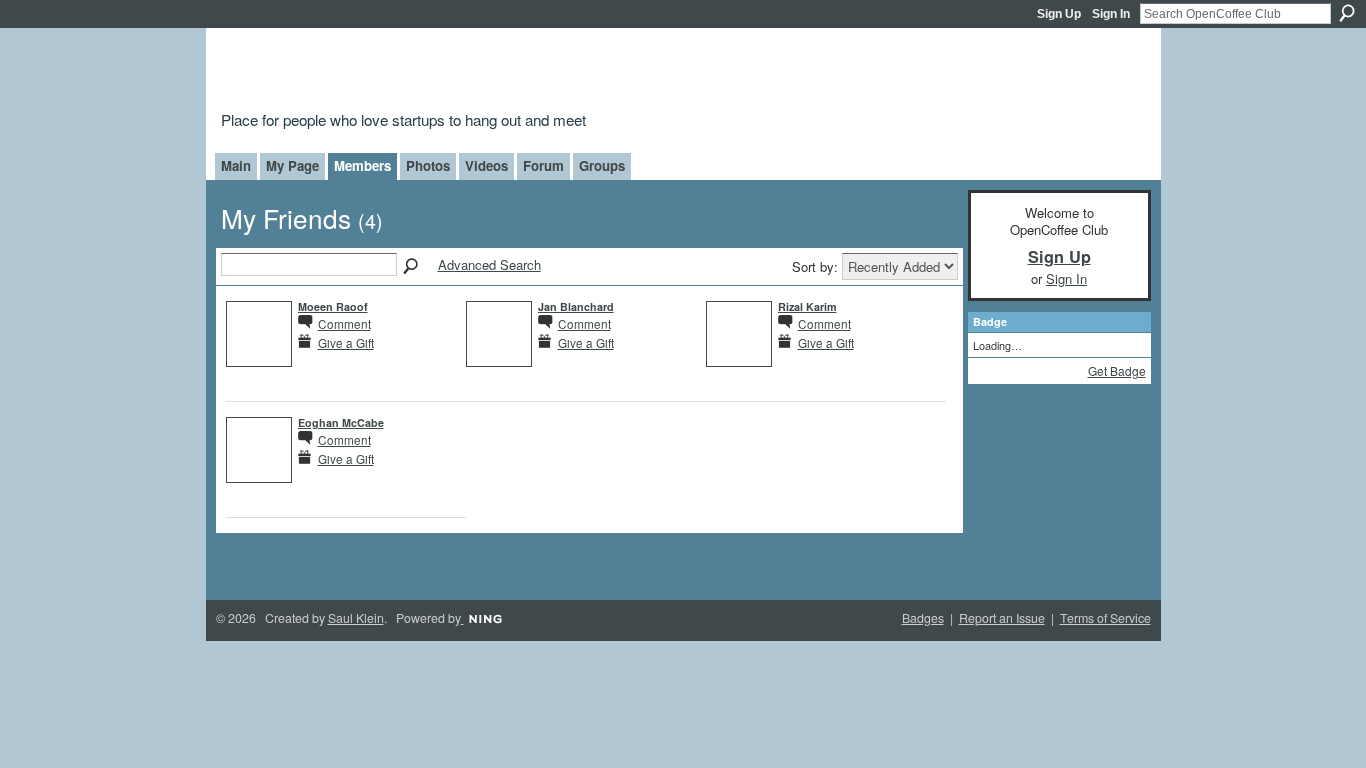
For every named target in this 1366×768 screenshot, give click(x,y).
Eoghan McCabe (341, 422)
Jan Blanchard (576, 306)
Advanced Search (489, 264)
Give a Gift (346, 342)
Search (1347, 13)
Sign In (1111, 14)
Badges (923, 618)
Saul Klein (356, 618)
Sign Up (1059, 14)
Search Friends (412, 267)
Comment (344, 323)
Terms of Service (1105, 618)
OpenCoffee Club (544, 72)
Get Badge (1117, 370)
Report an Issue (1002, 618)
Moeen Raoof (333, 306)
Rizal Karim (807, 306)
